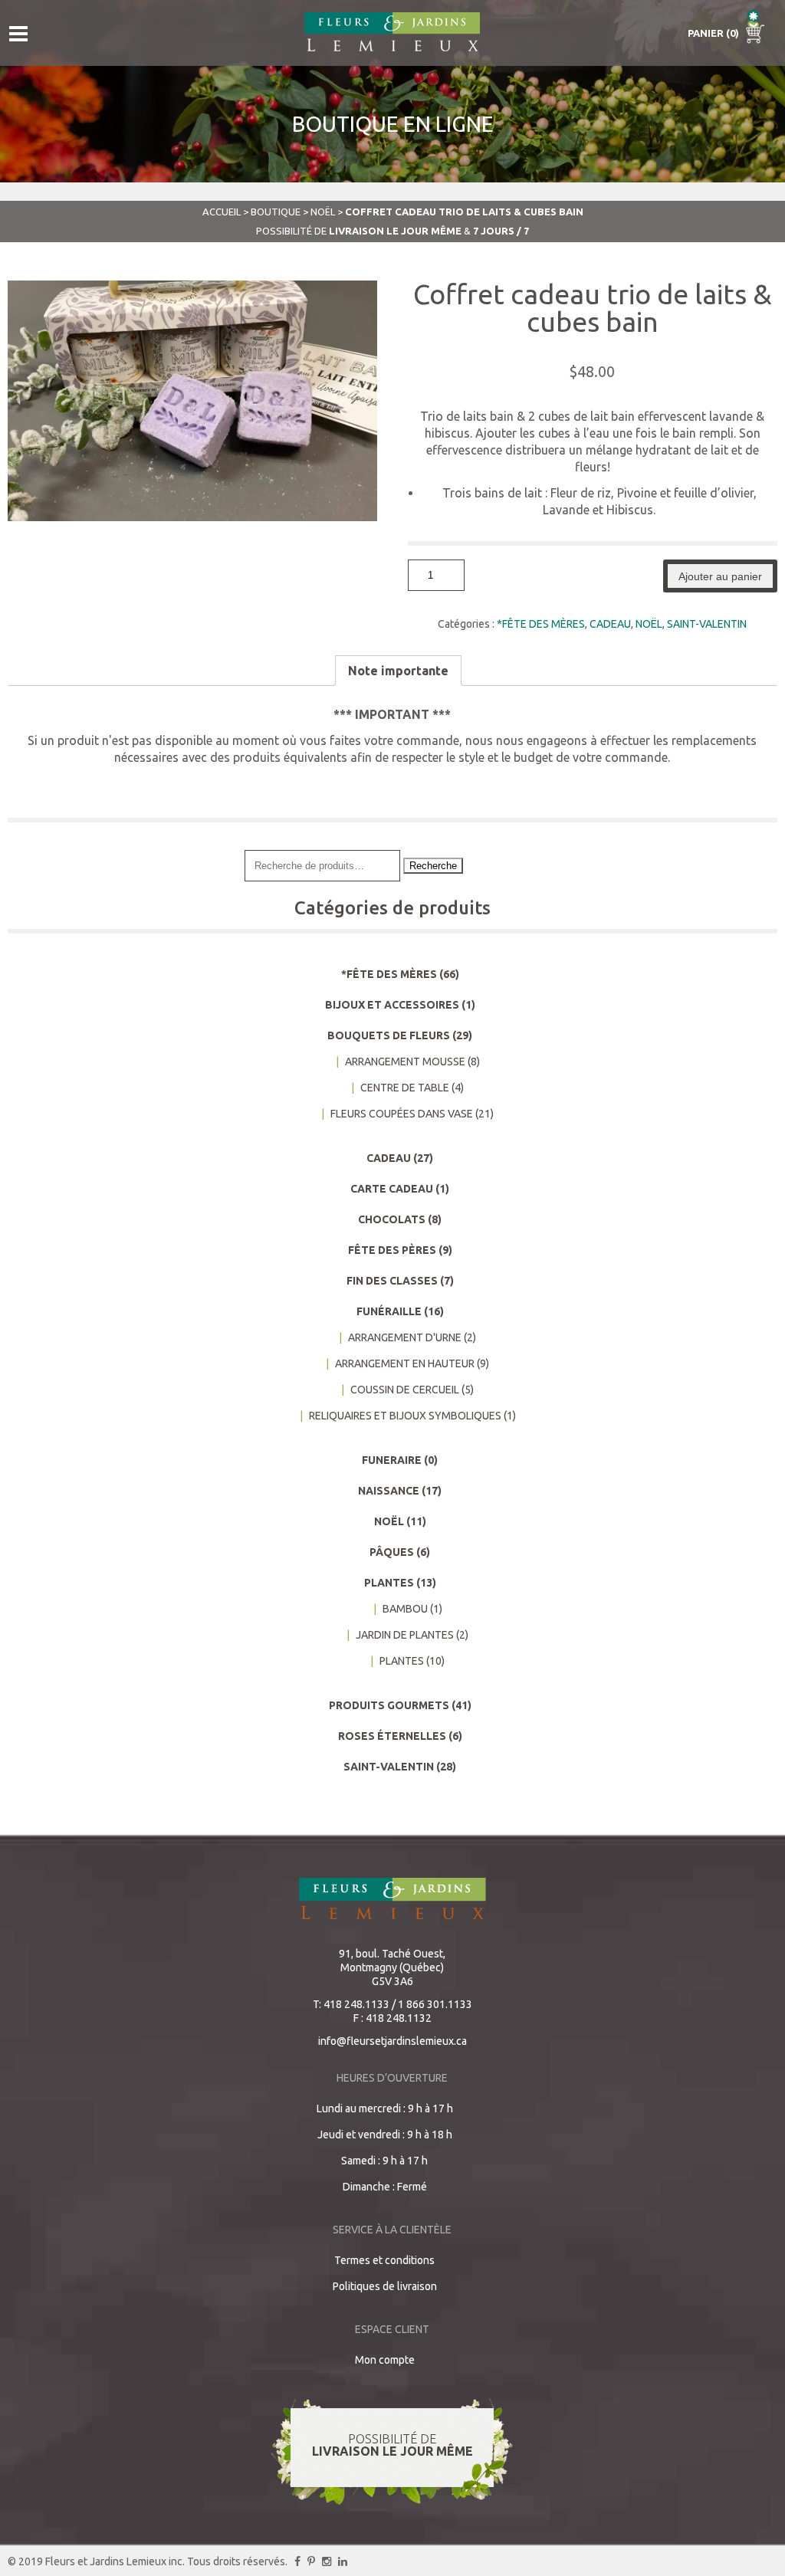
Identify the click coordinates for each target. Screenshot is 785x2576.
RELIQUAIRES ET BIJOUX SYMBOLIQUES (405, 1416)
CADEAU (610, 624)
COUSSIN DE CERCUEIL (405, 1390)
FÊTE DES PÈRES (392, 1250)
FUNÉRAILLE (389, 1311)
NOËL (323, 212)
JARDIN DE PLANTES (405, 1635)
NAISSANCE (389, 1491)
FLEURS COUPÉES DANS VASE (402, 1114)
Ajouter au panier (720, 576)
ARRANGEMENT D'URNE (405, 1337)
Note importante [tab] (398, 671)
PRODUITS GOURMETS (389, 1705)
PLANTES (389, 1583)
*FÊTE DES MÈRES (541, 624)
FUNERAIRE (392, 1460)
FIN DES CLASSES (392, 1281)
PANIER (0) (714, 33)
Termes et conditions (384, 2260)
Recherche (433, 866)
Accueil (222, 212)
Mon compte (385, 2360)
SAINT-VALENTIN (707, 624)
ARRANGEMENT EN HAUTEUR (405, 1363)
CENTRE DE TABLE (405, 1088)
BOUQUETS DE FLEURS (389, 1035)
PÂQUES (392, 1552)
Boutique (276, 212)
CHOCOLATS (392, 1219)
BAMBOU (405, 1609)
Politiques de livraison (385, 2286)
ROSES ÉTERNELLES (392, 1736)
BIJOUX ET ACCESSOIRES (392, 1005)
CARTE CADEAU (392, 1189)
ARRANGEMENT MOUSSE (405, 1062)
